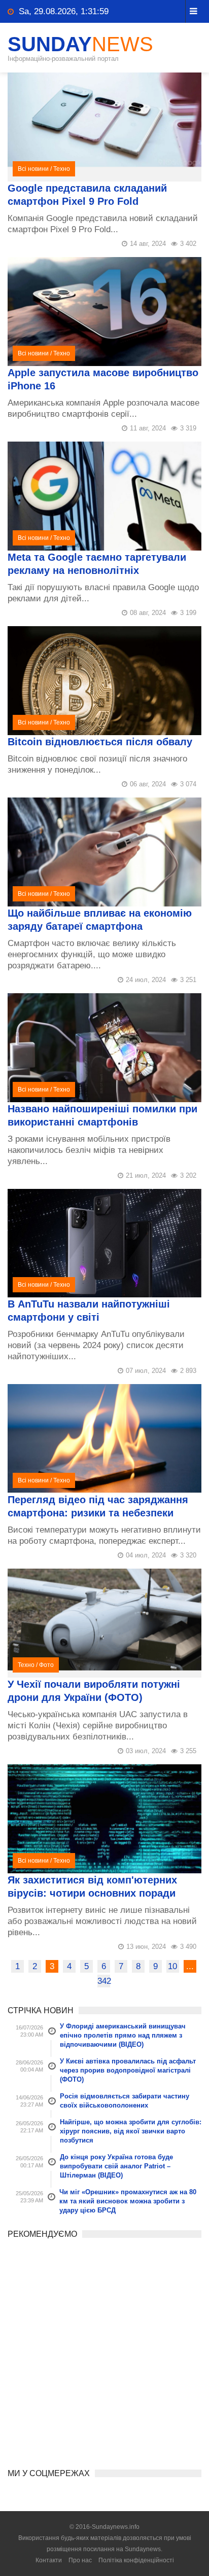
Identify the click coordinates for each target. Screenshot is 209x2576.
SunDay (80, 44)
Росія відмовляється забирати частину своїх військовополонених (125, 2101)
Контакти (49, 2560)
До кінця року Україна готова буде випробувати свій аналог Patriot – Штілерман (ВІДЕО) (116, 2166)
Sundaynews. (144, 2549)
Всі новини (33, 169)
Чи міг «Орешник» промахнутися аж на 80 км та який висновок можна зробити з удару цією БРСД (128, 2201)
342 (104, 1981)
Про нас (80, 2560)
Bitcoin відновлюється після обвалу (100, 742)
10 (172, 1966)
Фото (46, 1665)
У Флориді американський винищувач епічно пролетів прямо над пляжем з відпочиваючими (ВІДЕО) (123, 2035)
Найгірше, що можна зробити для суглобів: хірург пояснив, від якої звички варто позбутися (131, 2131)
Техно (62, 169)
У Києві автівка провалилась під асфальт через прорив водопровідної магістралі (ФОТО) (128, 2070)
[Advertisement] (104, 2350)
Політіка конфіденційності (136, 2560)
